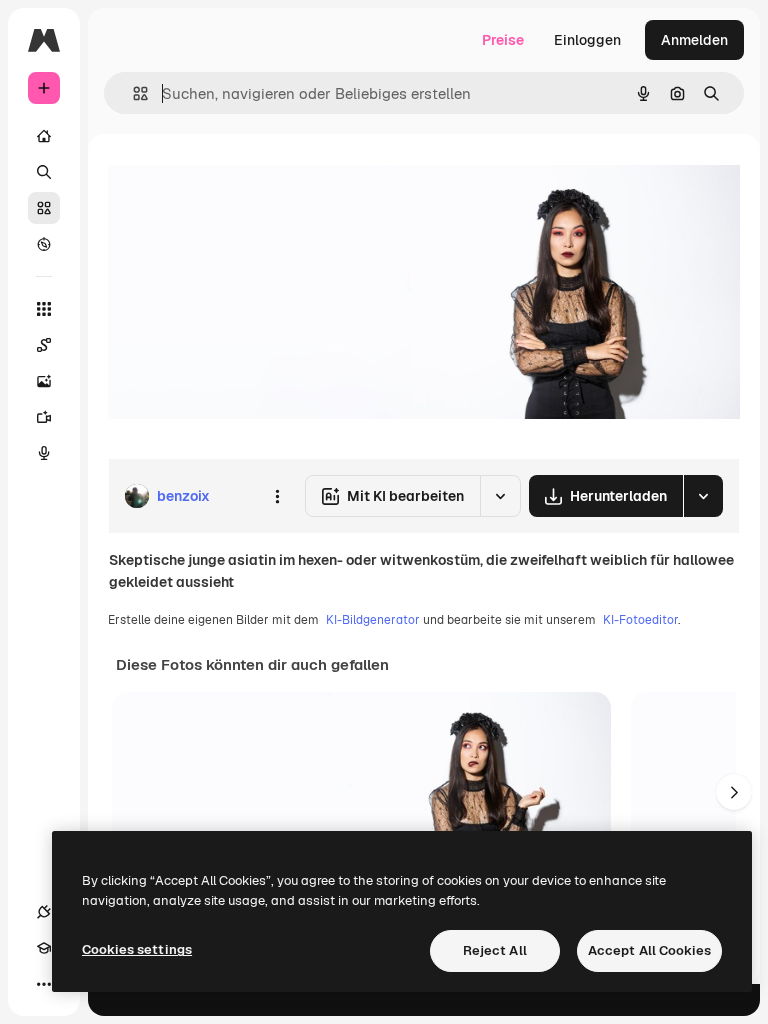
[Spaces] (44, 345)
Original (236, 179)
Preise (503, 40)
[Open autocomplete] (132, 93)
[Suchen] (44, 172)
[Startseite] (44, 136)
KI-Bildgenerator (373, 620)
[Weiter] (734, 792)
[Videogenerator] (44, 417)
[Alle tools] (44, 309)
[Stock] (44, 208)
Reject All (495, 950)
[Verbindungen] (44, 912)
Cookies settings (137, 949)
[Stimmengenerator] (44, 453)
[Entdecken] (44, 244)
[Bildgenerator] (44, 381)
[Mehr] (44, 984)
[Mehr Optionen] (277, 496)
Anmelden (694, 40)
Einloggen (587, 40)
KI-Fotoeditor (640, 620)
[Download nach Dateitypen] (703, 496)
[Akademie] (44, 948)
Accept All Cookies (649, 950)
